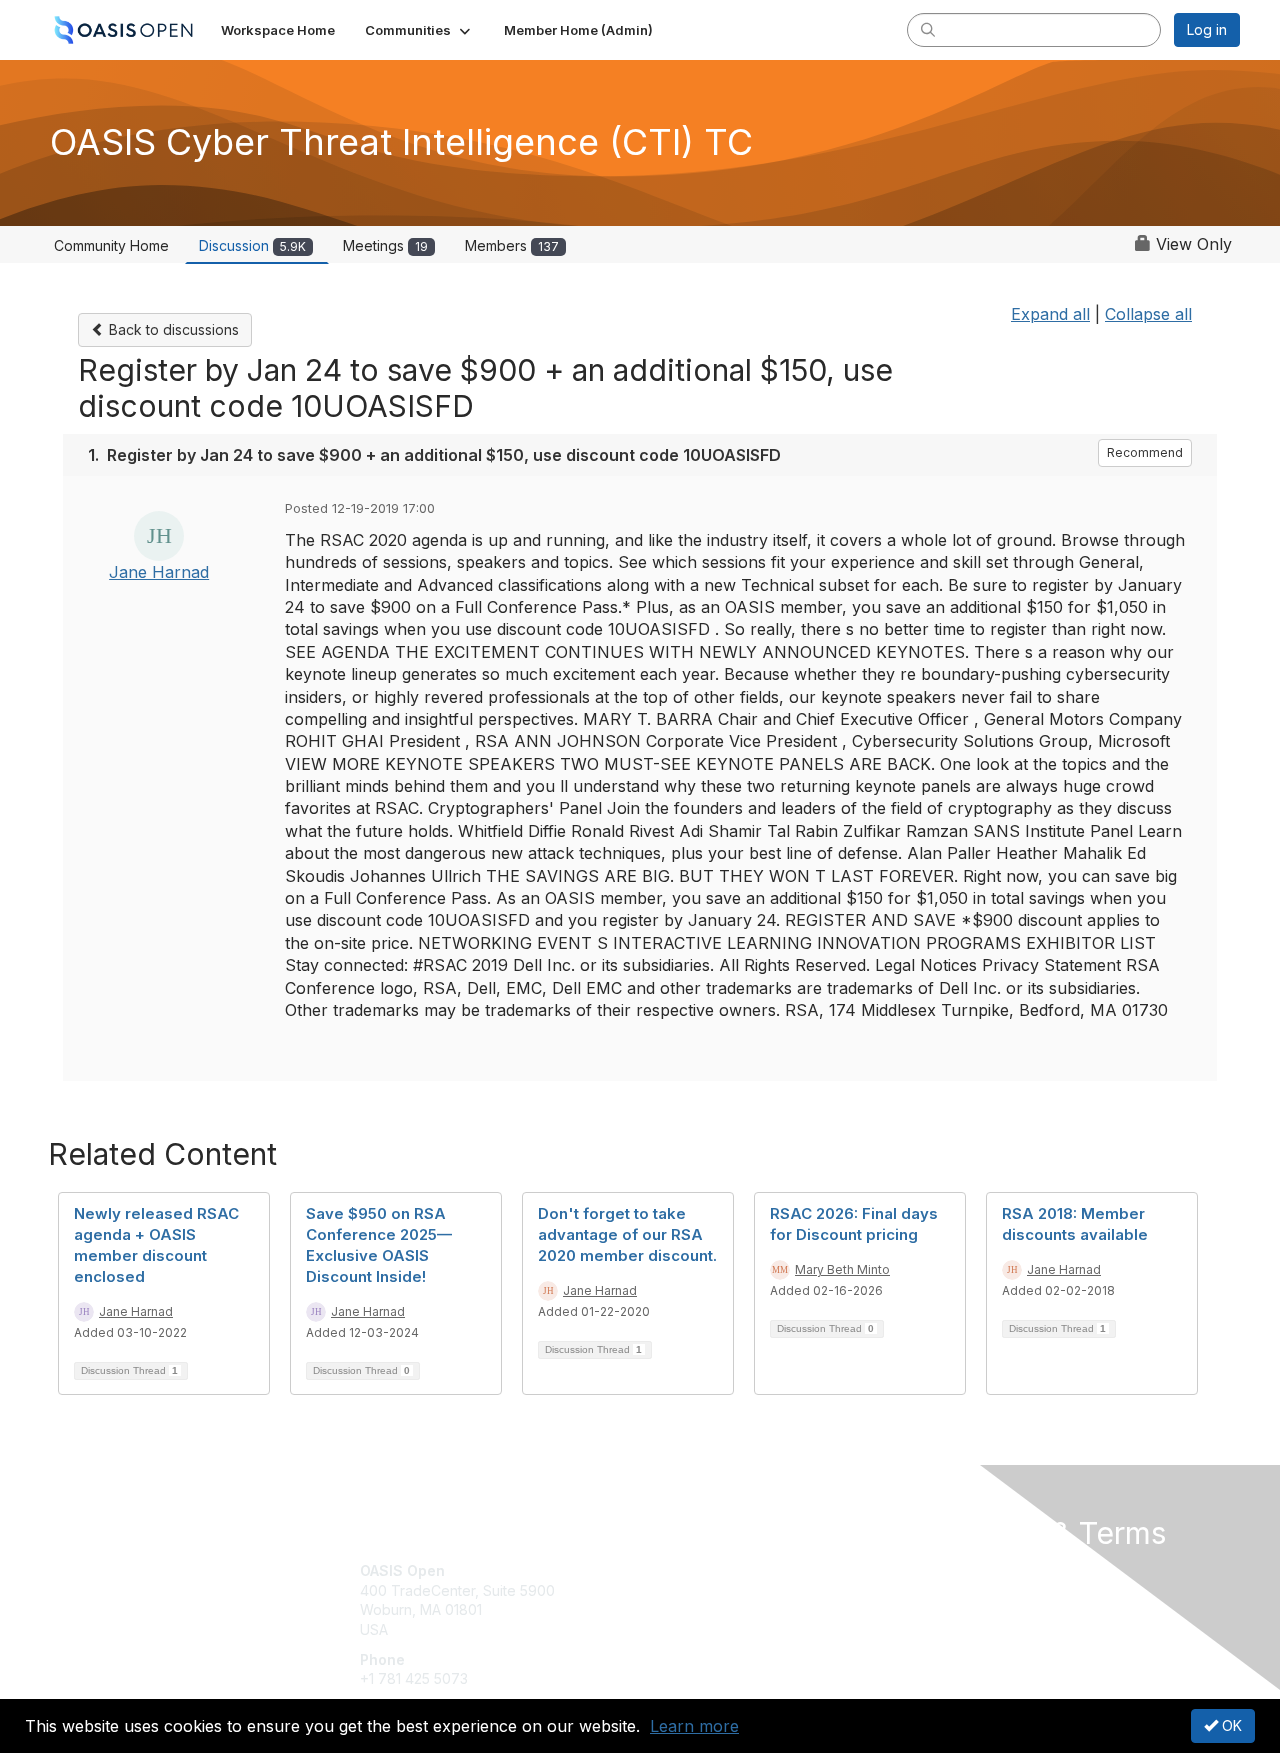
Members (512, 245)
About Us (967, 1570)
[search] (928, 29)
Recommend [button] (1145, 452)
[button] (419, 30)
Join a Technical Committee (739, 1629)
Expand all (1050, 314)
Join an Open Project (718, 1600)
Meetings (385, 245)
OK (1230, 1725)
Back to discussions (172, 329)
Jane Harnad (159, 572)
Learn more (694, 1726)
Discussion (252, 245)
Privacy (961, 1590)
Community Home (111, 245)
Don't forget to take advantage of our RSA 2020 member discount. (627, 1234)
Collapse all (1148, 314)
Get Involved (690, 1570)
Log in (1207, 29)
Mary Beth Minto (842, 1269)
